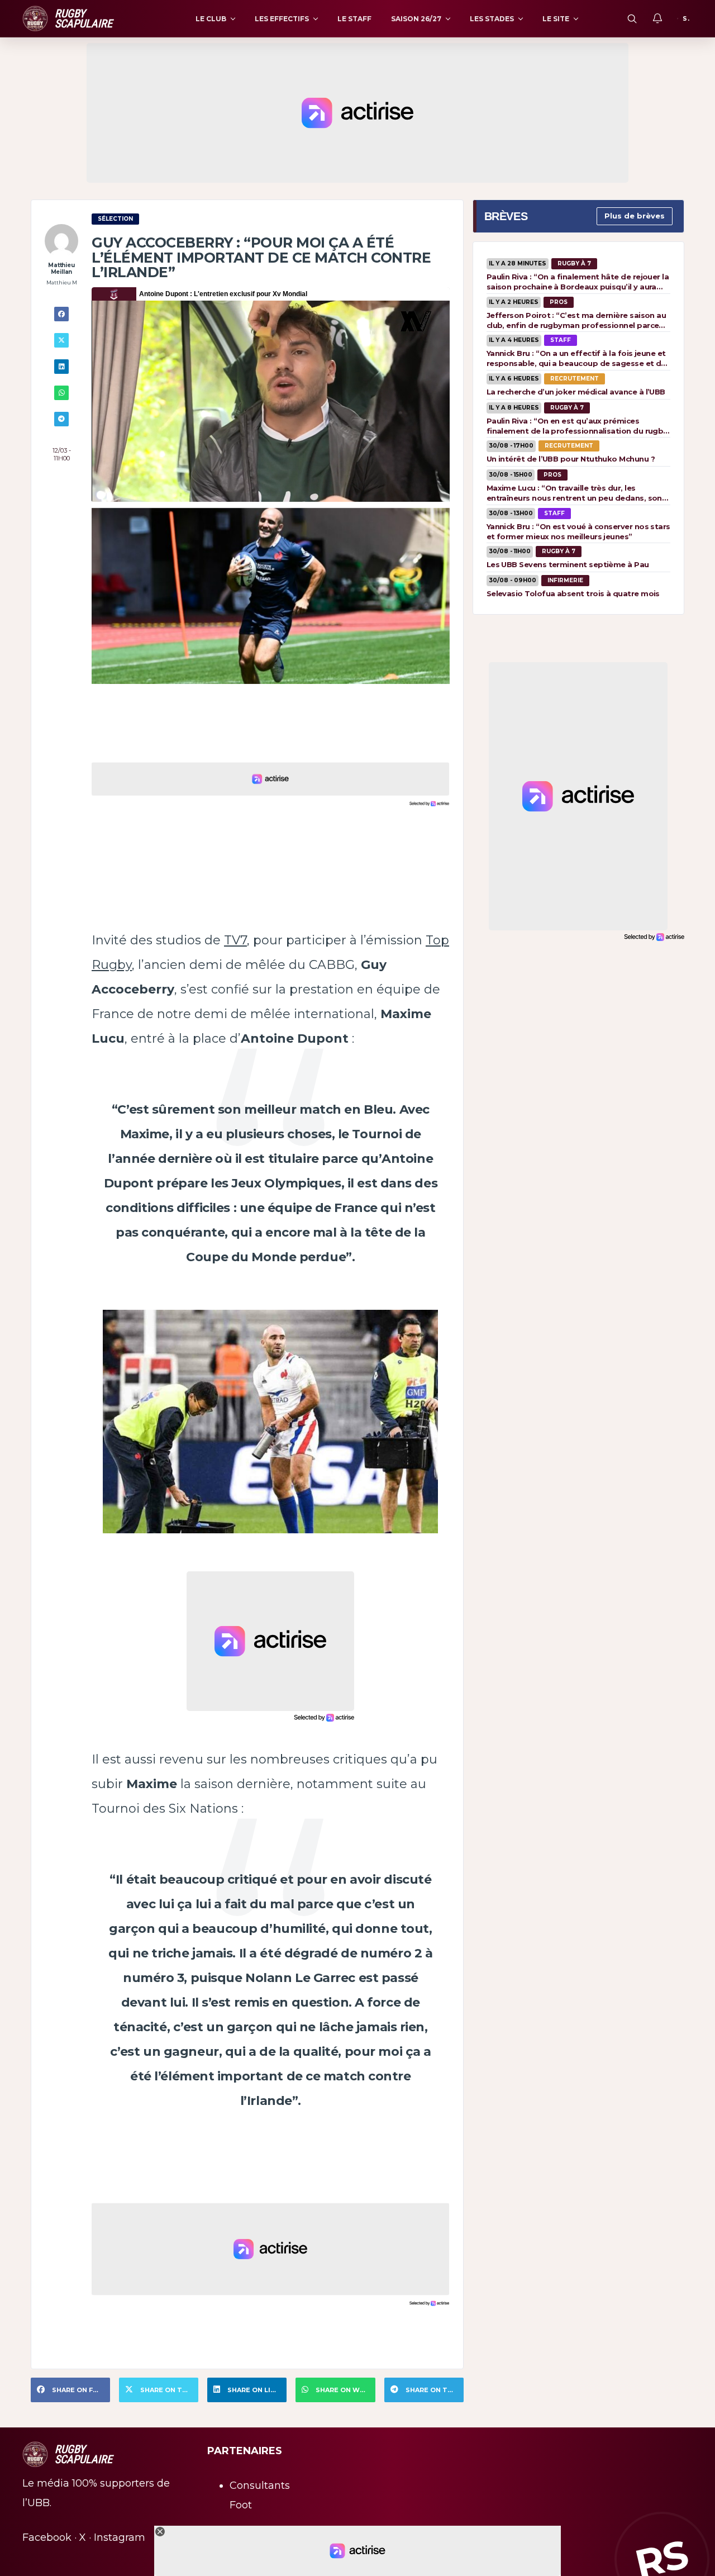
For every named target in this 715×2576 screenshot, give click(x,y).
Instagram (120, 2537)
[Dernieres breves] (657, 18)
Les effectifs (282, 19)
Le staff (354, 19)
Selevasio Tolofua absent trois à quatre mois (573, 593)
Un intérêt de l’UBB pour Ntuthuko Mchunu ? (571, 459)
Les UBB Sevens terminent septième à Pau (568, 564)
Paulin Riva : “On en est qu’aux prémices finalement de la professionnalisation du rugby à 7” (577, 426)
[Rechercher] (632, 18)
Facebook (47, 2537)
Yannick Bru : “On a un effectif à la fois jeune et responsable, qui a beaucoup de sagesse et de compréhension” (576, 358)
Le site (556, 19)
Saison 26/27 (416, 19)
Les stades (492, 19)
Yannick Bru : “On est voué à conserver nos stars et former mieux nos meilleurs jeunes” (578, 531)
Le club (211, 19)
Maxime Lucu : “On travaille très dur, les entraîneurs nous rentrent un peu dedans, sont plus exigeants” (576, 493)
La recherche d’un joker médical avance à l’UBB (576, 392)
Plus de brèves (635, 216)
